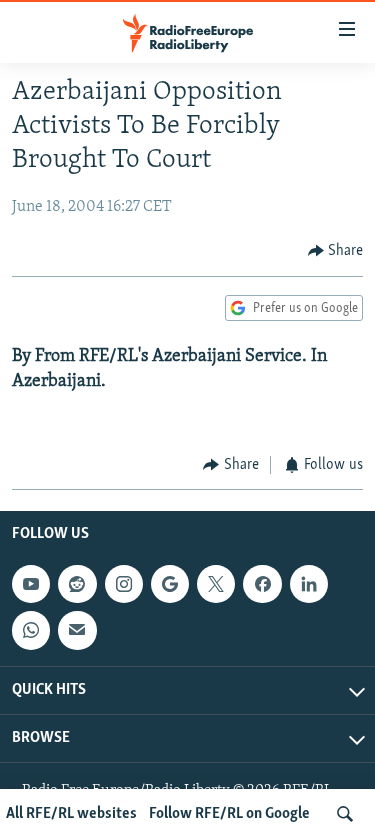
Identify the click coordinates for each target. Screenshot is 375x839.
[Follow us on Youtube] (31, 584)
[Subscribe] (77, 630)
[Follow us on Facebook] (262, 584)
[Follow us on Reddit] (77, 584)
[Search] (345, 814)
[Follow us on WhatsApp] (31, 630)
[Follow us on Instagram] (124, 584)
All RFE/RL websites (71, 814)
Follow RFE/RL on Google (229, 814)
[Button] (336, 251)
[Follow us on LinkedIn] (309, 584)
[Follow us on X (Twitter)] (216, 584)
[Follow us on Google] (170, 584)
